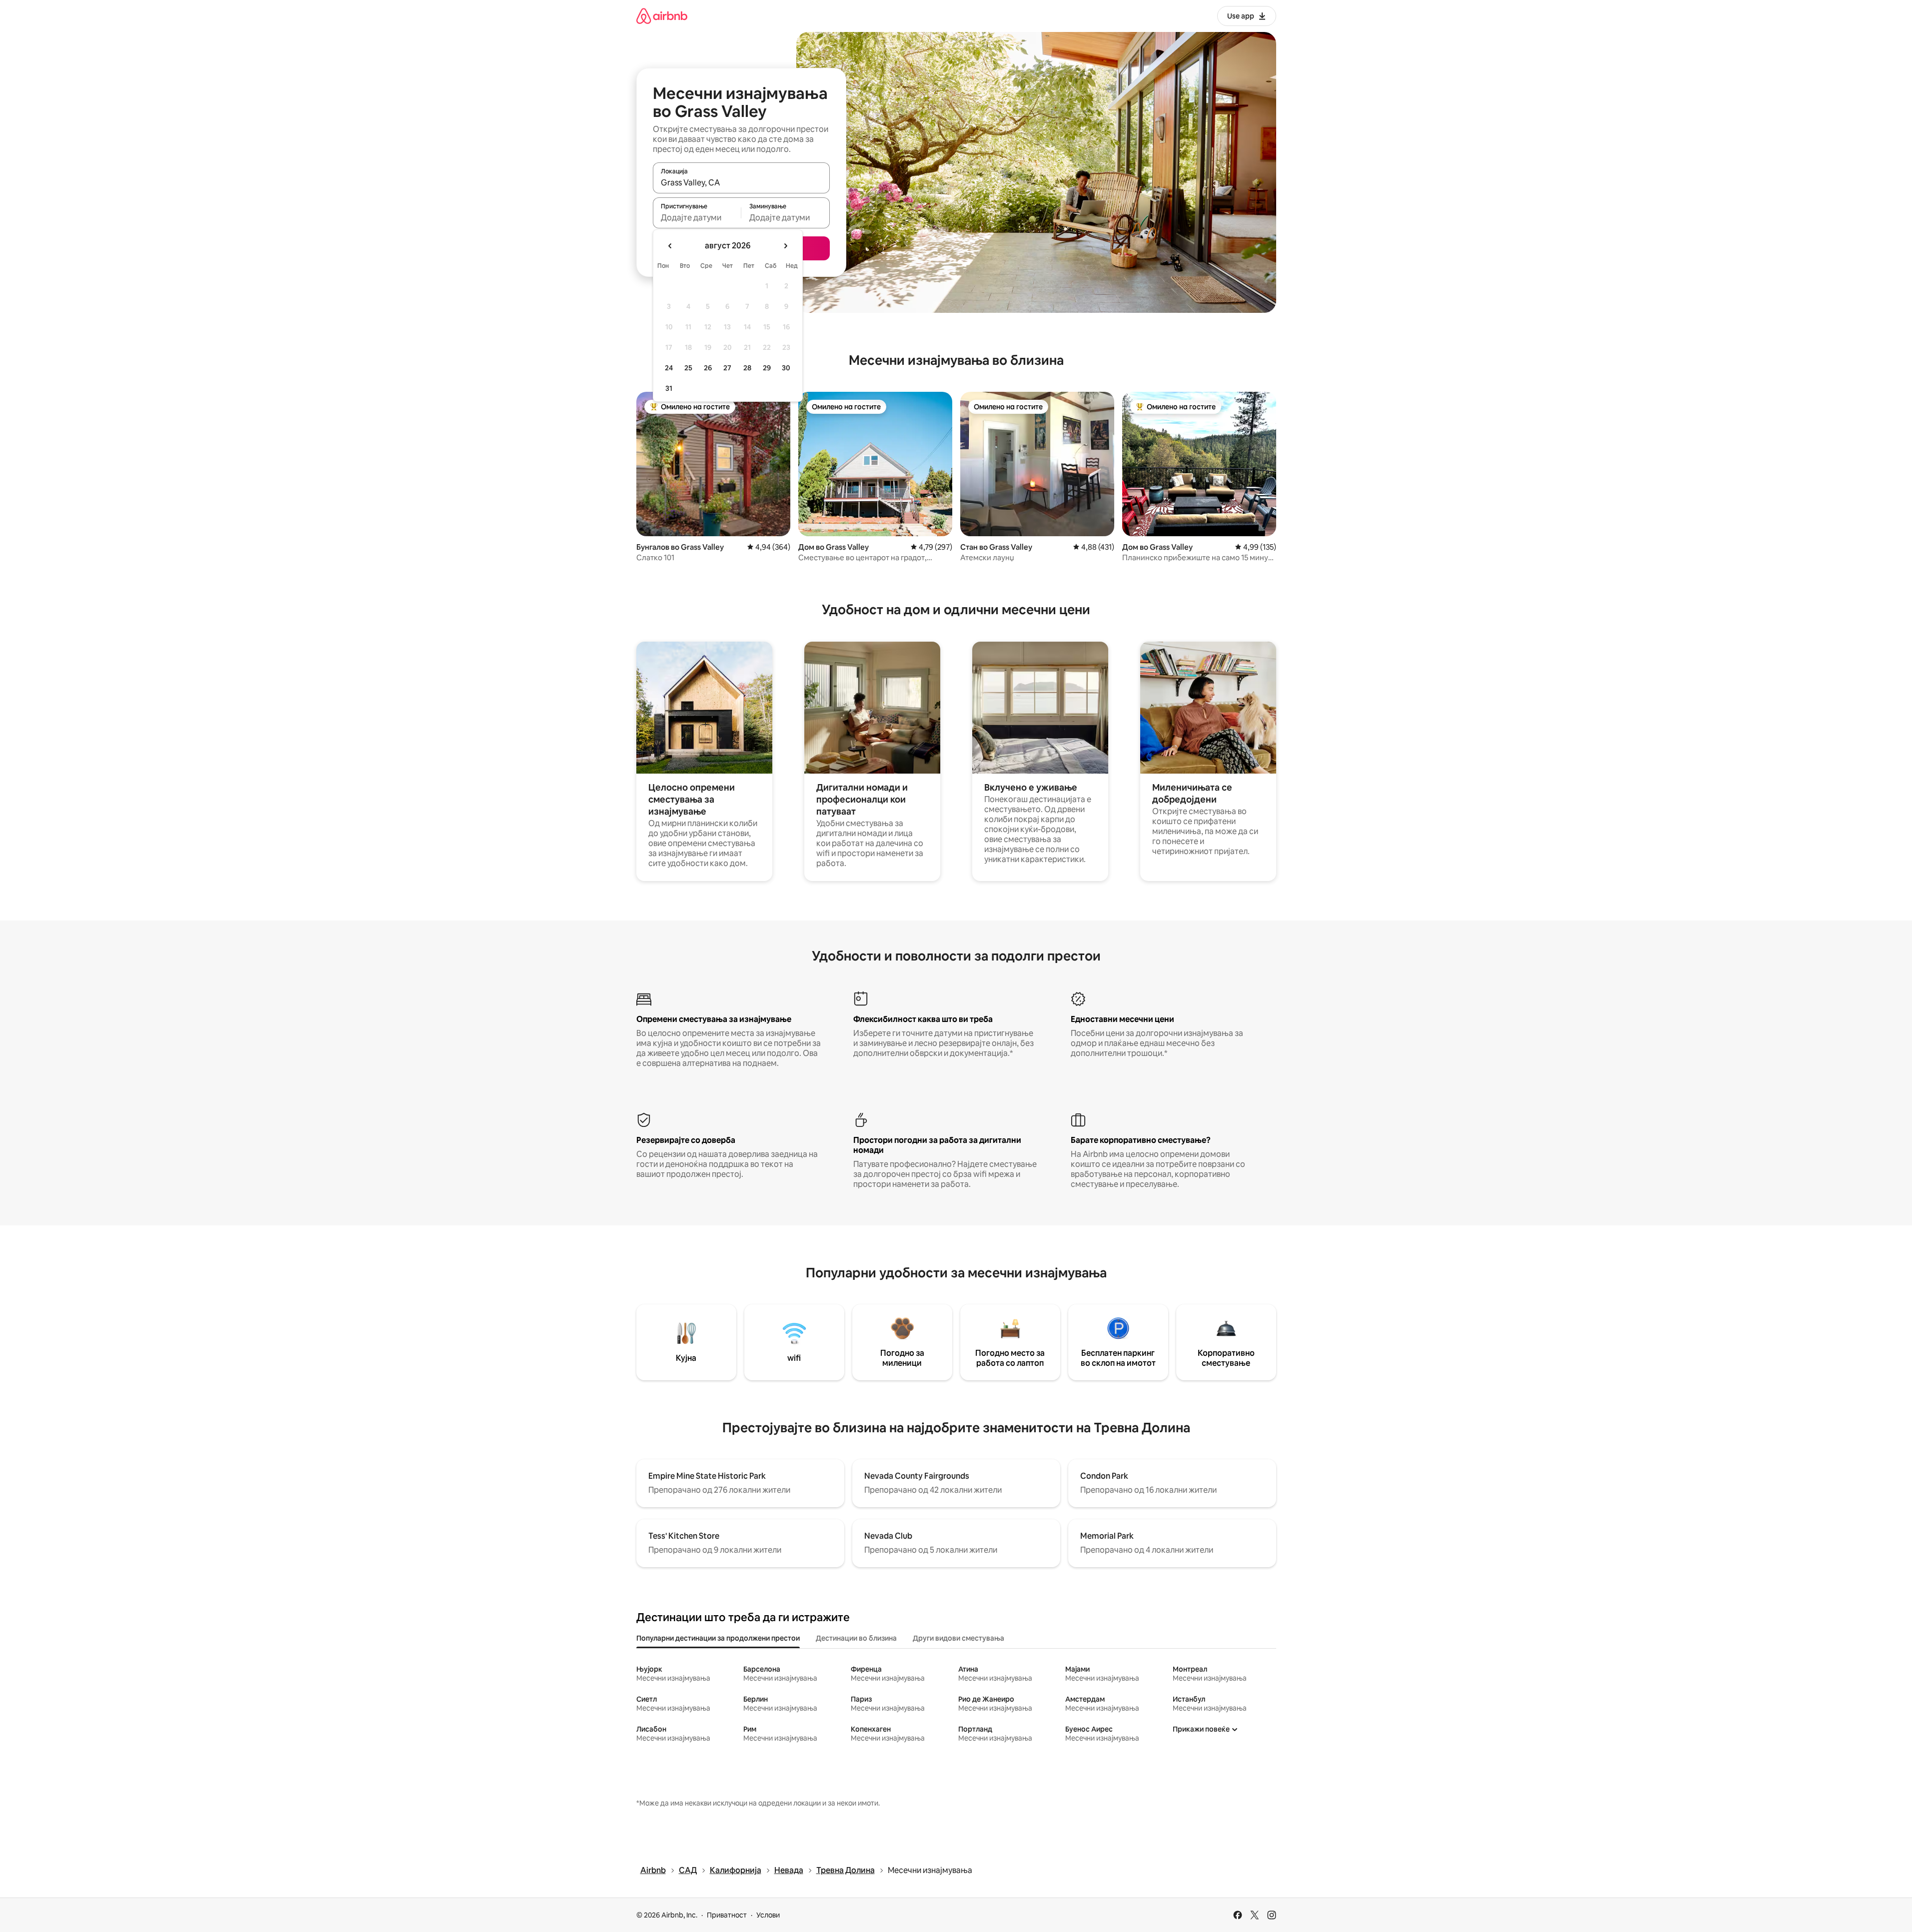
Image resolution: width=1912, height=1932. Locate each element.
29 (767, 368)
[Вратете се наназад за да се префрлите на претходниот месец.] (670, 246)
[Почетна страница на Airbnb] (662, 16)
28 (747, 368)
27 (727, 368)
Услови (768, 1915)
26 (708, 368)
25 (688, 368)
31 (669, 388)
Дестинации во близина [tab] (856, 1638)
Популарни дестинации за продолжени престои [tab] (718, 1638)
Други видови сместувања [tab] (958, 1638)
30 (786, 368)
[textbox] (697, 217)
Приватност (727, 1915)
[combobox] (741, 182)
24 (669, 368)
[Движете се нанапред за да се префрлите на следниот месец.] (785, 246)
